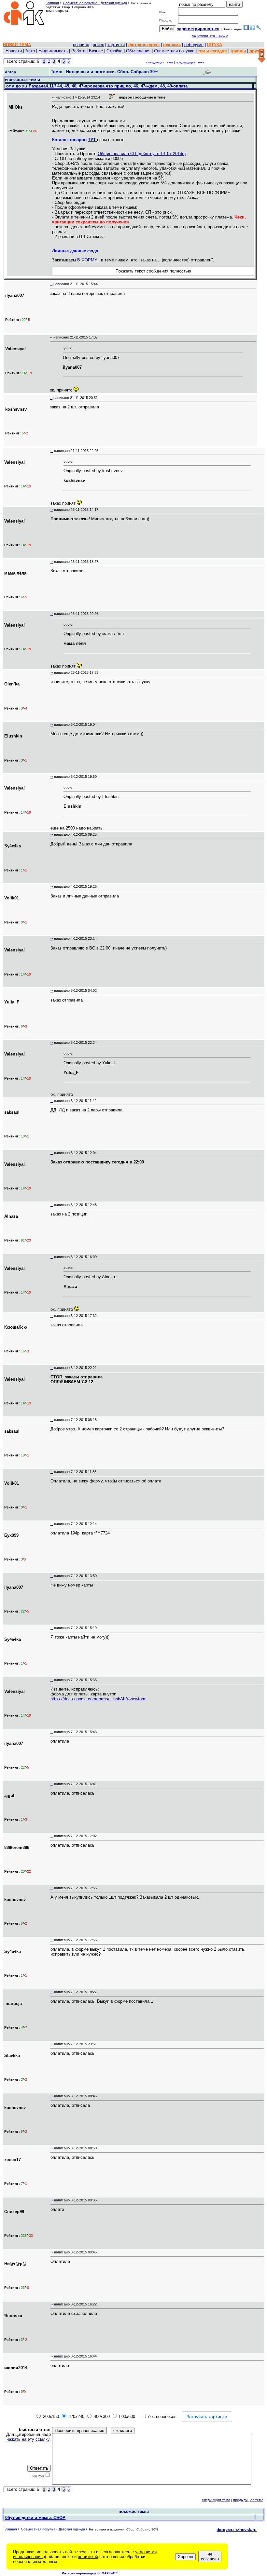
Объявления (138, 51)
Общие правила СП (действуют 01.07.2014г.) (142, 154)
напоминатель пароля (210, 35)
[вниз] (262, 56)
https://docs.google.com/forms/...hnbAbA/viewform (98, 1699)
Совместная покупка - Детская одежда (95, 3)
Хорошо (185, 2557)
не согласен (210, 2556)
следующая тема (160, 62)
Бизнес (96, 51)
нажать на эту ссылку (28, 2439)
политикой (88, 2557)
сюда (92, 251)
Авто (30, 51)
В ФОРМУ (88, 260)
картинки (116, 45)
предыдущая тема (190, 62)
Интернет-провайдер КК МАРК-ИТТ (90, 2573)
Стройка (114, 51)
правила (81, 45)
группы (238, 51)
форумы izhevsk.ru (237, 2530)
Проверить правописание (79, 2430)
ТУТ (92, 140)
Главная (52, 3)
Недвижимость (53, 51)
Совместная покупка (174, 51)
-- (53, 97)
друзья (257, 51)
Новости (14, 51)
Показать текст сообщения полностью (153, 271)
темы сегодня (212, 51)
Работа (78, 51)
